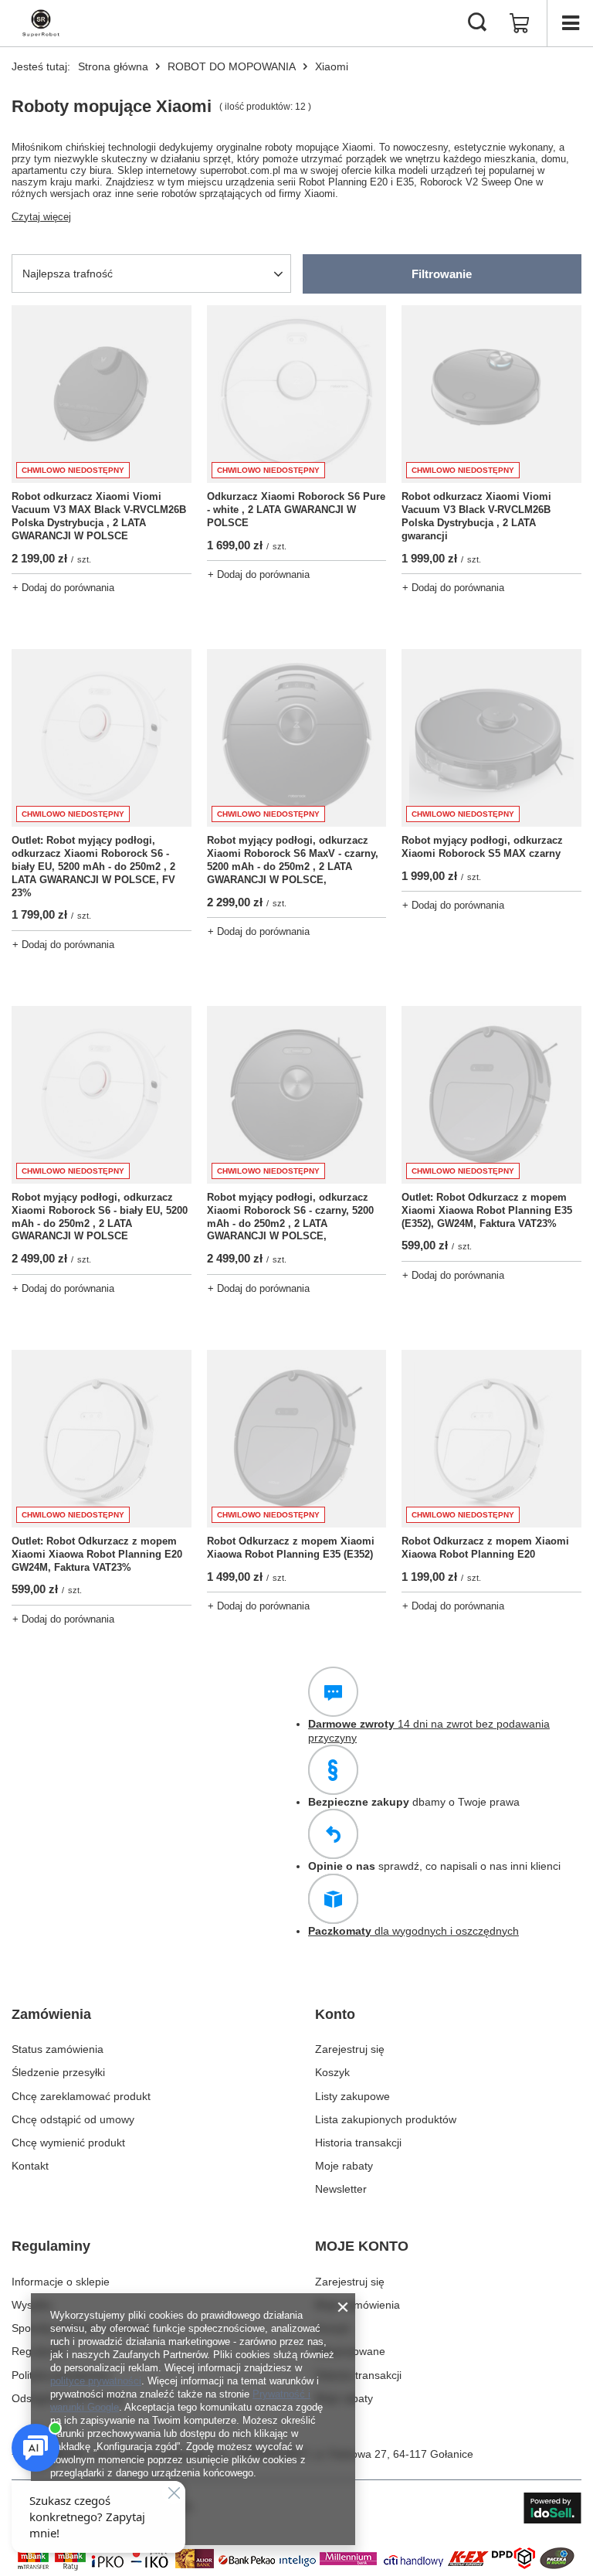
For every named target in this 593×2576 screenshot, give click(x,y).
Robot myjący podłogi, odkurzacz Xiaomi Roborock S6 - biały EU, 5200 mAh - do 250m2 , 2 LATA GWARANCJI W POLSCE (100, 1217)
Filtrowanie (442, 274)
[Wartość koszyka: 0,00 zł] (520, 23)
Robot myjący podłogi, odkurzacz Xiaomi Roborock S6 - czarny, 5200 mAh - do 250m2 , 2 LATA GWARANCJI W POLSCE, (290, 1217)
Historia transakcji (358, 2143)
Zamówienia (51, 2014)
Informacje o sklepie (61, 2282)
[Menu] (570, 23)
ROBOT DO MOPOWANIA (232, 66)
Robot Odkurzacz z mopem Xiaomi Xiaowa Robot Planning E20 (485, 1548)
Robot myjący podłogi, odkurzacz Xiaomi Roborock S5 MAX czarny (482, 847)
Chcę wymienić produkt (68, 2143)
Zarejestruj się (350, 2049)
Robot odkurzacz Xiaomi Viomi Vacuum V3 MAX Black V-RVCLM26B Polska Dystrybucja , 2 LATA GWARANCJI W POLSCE (99, 516)
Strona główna (113, 66)
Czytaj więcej (41, 217)
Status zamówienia (58, 2049)
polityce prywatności (96, 2381)
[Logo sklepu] (41, 23)
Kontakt (30, 2166)
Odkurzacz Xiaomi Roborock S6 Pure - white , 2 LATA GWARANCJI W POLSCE (296, 510)
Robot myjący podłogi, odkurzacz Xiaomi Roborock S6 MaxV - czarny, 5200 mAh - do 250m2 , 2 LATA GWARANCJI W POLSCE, (293, 860)
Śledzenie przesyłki (58, 2072)
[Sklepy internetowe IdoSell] (552, 2508)
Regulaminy (51, 2246)
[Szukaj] (477, 23)
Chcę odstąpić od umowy (73, 2119)
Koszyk (332, 2072)
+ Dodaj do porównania (63, 588)
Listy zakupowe (352, 2096)
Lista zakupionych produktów (386, 2119)
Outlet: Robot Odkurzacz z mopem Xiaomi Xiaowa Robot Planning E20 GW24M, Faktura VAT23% (97, 1554)
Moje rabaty (344, 2166)
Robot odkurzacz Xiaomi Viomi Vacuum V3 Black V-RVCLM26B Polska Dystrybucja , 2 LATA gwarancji (476, 516)
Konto (335, 2014)
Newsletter (341, 2189)
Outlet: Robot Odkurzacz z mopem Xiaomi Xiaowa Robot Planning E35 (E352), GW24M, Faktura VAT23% (487, 1210)
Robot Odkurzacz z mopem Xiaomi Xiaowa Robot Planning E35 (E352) (291, 1548)
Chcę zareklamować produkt (81, 2096)
